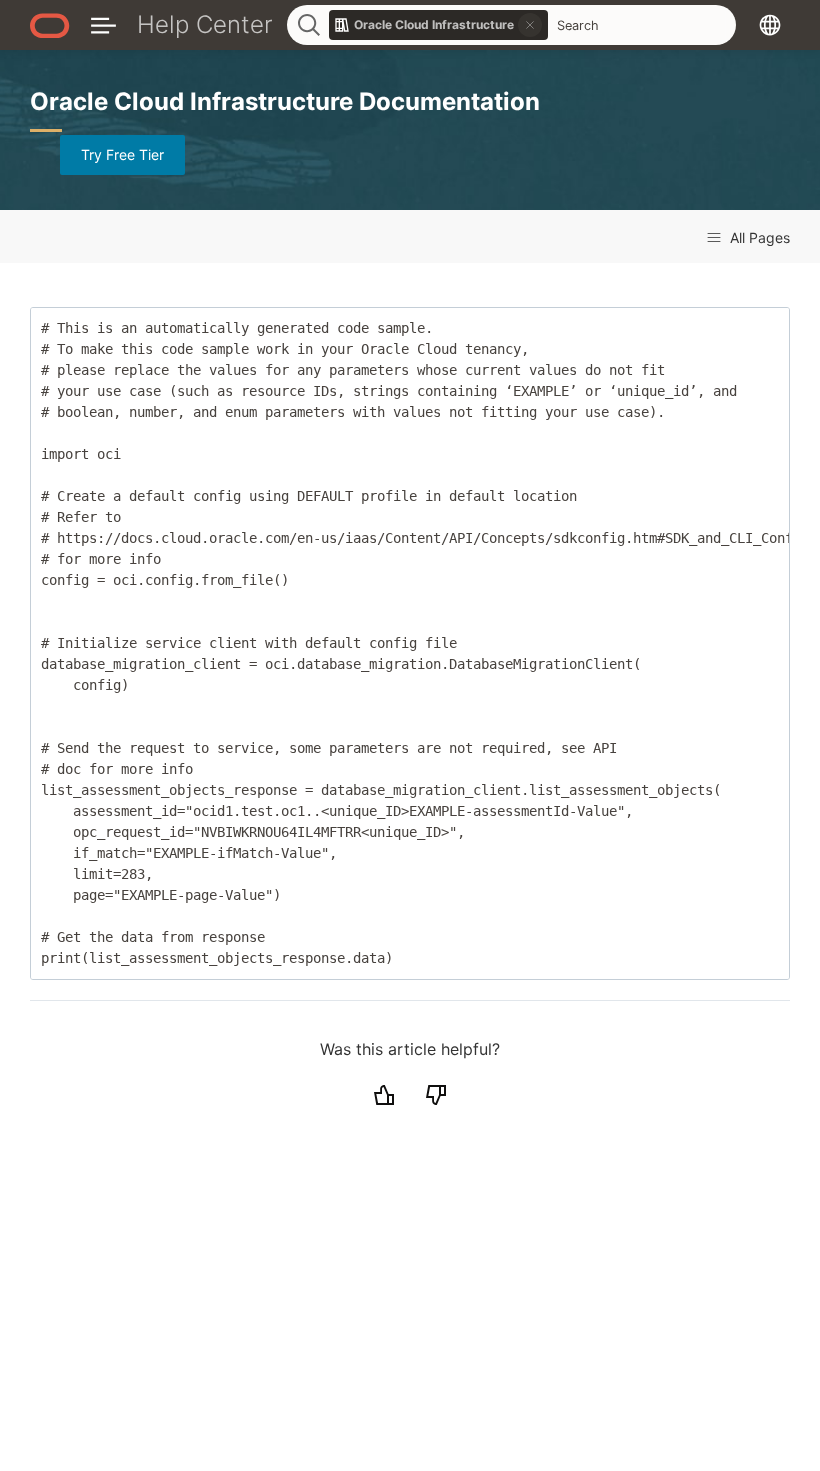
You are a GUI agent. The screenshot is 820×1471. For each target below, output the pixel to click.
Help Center (205, 24)
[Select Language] (770, 24)
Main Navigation (103, 24)
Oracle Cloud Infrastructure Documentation (285, 101)
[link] (439, 25)
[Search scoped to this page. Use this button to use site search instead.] (530, 25)
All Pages (758, 237)
